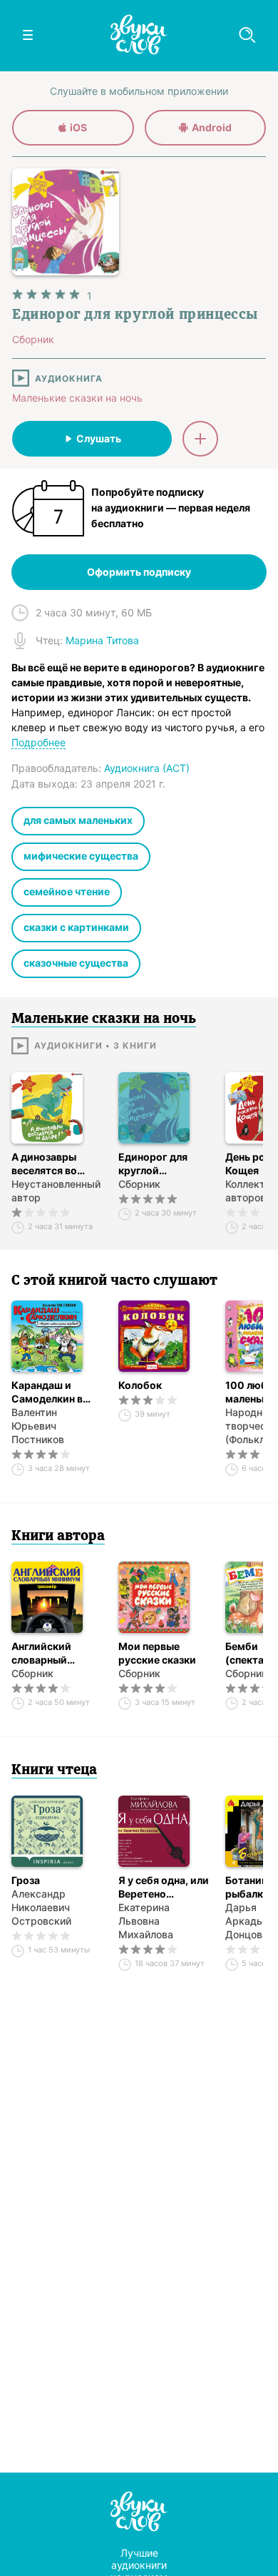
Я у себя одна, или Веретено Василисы (164, 1887)
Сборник (139, 1184)
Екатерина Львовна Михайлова (146, 1921)
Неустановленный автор (56, 1191)
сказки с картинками (76, 927)
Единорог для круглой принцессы (153, 1164)
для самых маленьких (78, 820)
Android (212, 127)
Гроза (26, 1880)
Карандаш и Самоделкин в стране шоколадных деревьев (47, 1392)
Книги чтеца (54, 1771)
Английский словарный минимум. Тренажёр (41, 1653)
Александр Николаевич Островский (41, 1907)
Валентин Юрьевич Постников (38, 1426)
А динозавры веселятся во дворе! (44, 1164)
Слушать (99, 438)
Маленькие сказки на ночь (77, 398)
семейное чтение (67, 891)
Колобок (140, 1385)
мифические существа (81, 856)
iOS (78, 127)
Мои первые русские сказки (157, 1653)
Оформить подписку (139, 572)
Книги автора (58, 1537)
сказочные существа (76, 963)
